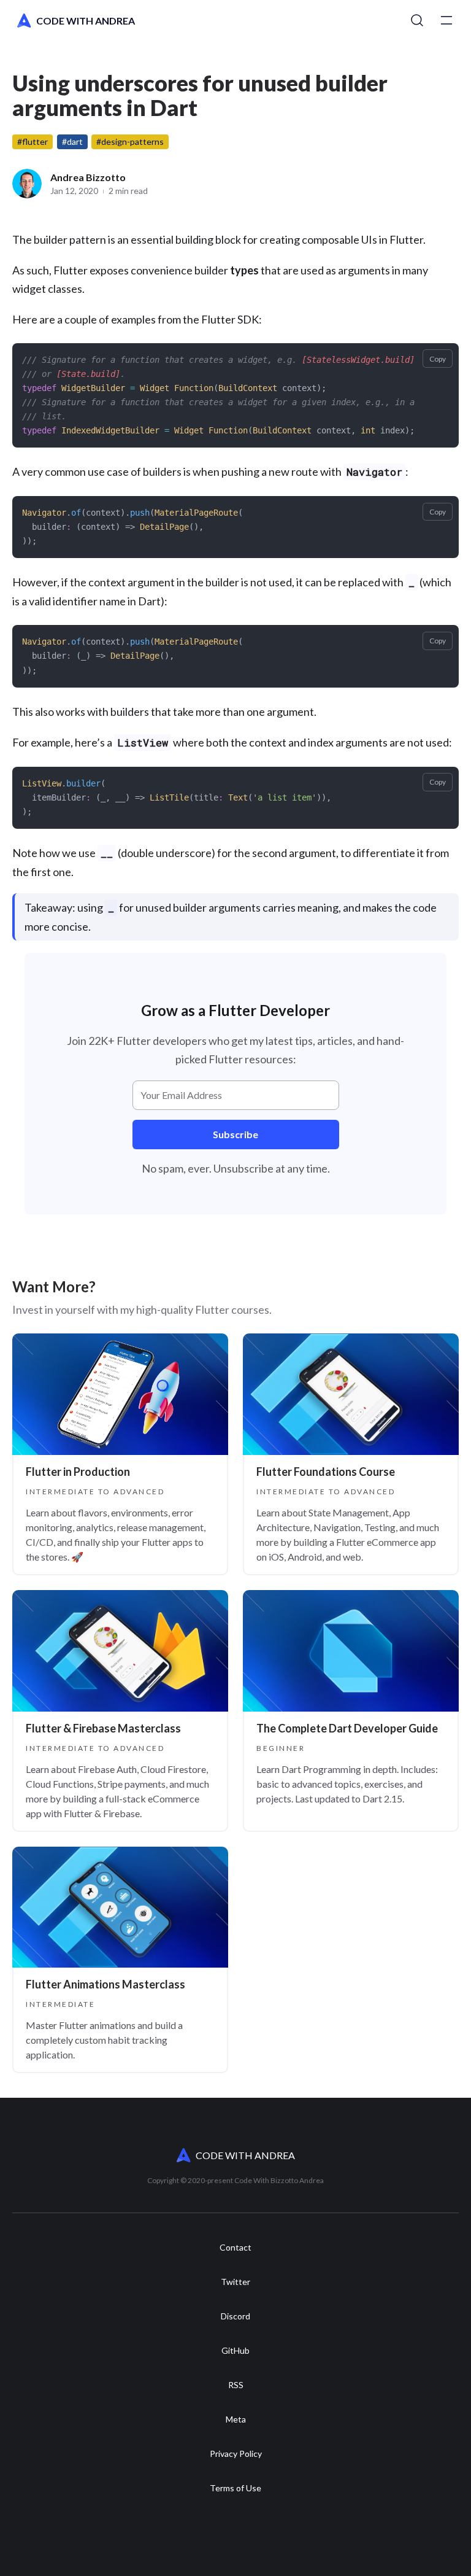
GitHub (235, 2351)
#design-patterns (130, 142)
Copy (438, 359)
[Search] (417, 21)
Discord (235, 2316)
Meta (236, 2419)
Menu (446, 21)
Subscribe (235, 1134)
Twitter (235, 2282)
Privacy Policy (236, 2454)
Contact (235, 2248)
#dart (72, 142)
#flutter (33, 142)
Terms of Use (235, 2488)
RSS (236, 2385)
